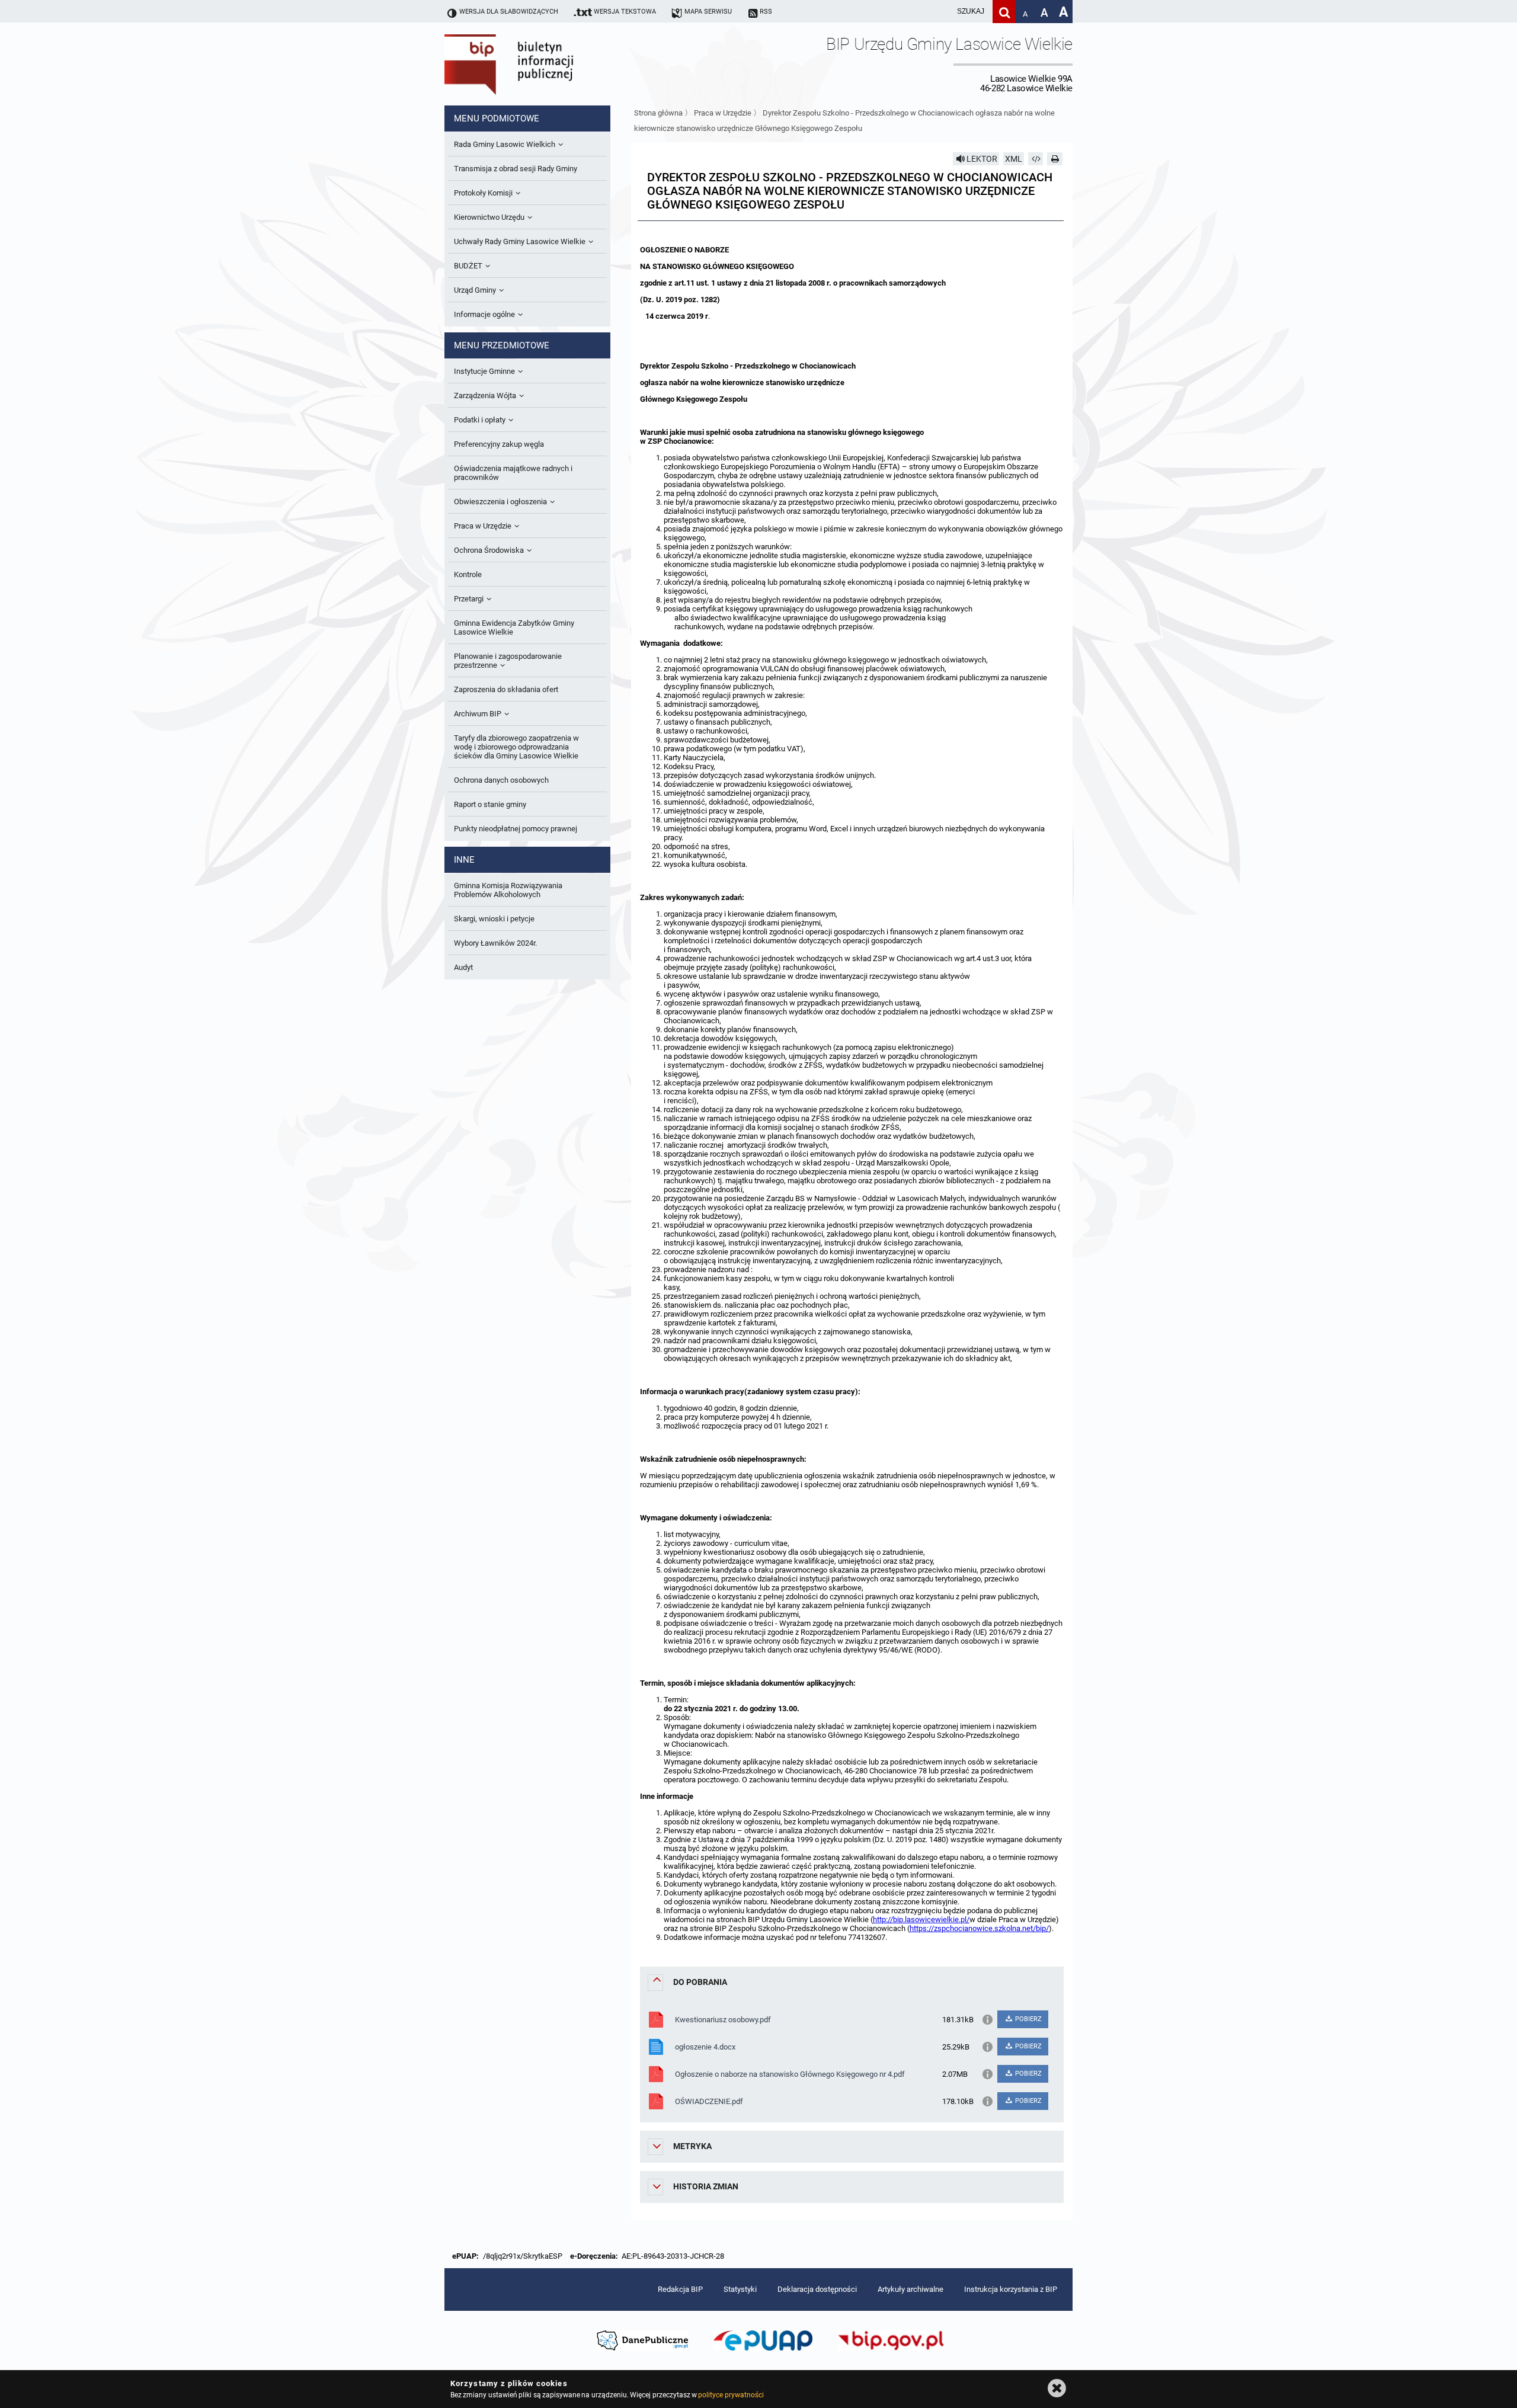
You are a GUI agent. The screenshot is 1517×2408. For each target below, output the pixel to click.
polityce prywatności (731, 2395)
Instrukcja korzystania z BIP (1011, 2289)
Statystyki (740, 2289)
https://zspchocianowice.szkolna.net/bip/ (979, 1928)
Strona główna (658, 113)
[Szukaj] (1004, 12)
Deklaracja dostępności (817, 2289)
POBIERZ (1028, 2019)
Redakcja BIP (680, 2289)
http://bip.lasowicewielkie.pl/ (921, 1919)
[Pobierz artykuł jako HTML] (1036, 159)
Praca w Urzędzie (723, 113)
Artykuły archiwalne (910, 2289)
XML (1014, 159)
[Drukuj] (1055, 159)
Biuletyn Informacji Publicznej (542, 64)
